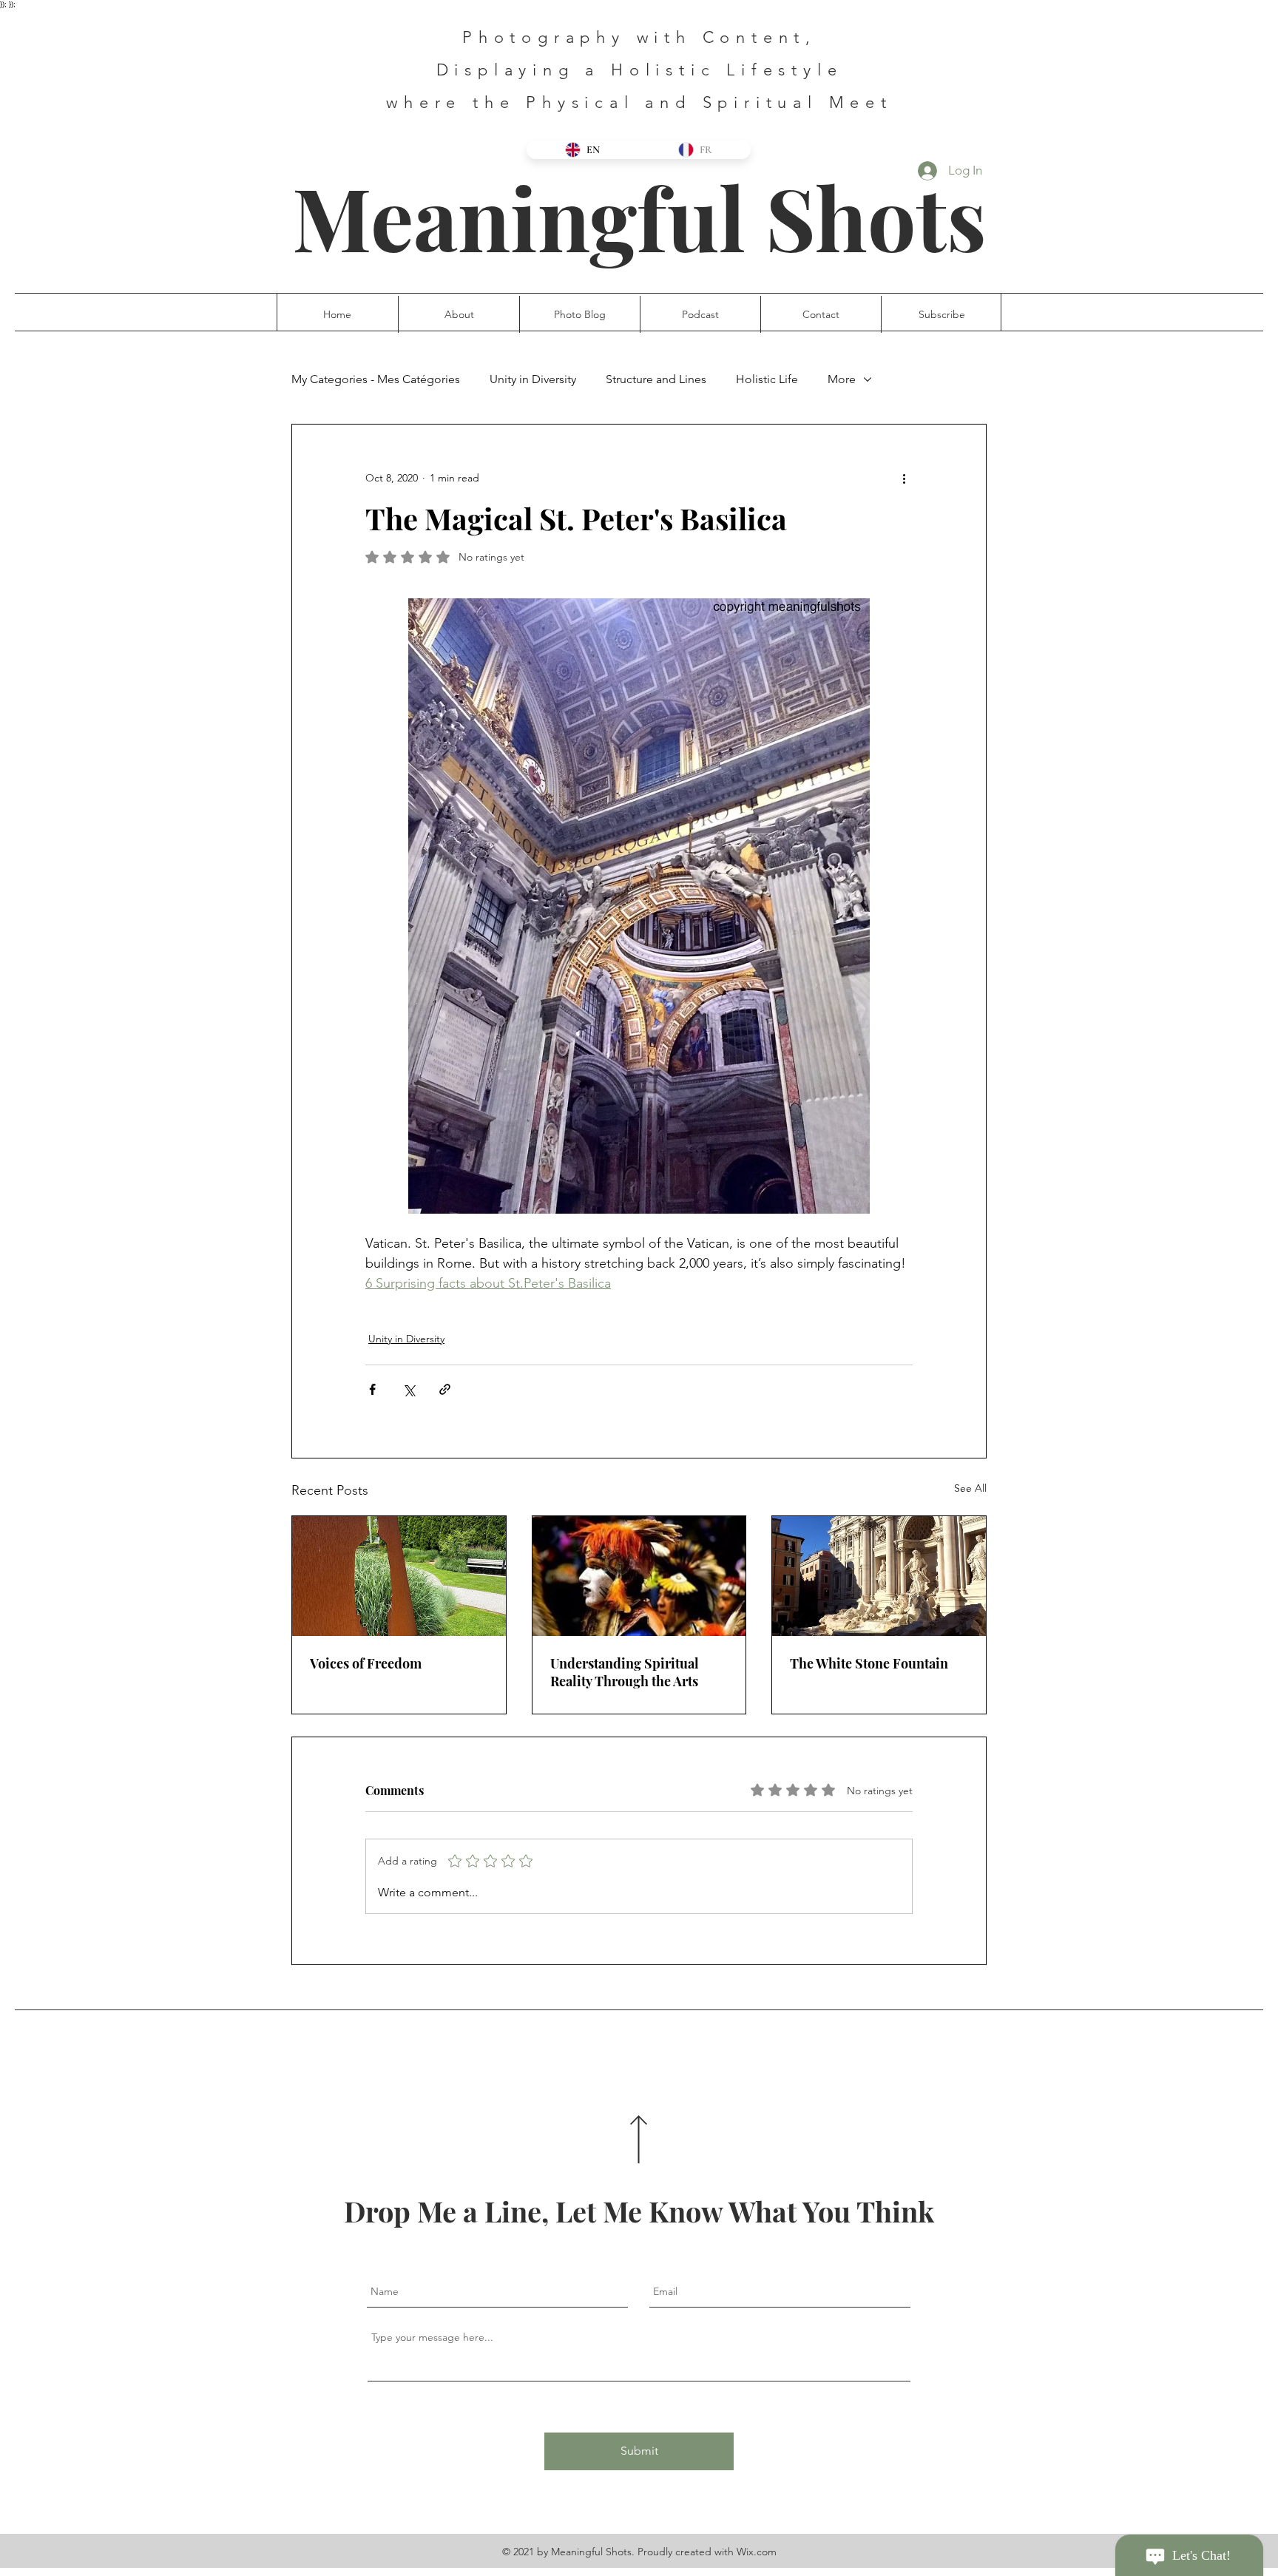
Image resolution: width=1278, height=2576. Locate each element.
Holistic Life (767, 379)
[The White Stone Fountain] (879, 1576)
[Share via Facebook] (372, 1389)
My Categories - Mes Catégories (376, 379)
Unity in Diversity (533, 379)
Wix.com (757, 2552)
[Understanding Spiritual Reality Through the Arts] (639, 1576)
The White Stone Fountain (869, 1663)
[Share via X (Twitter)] (409, 1389)
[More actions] (904, 478)
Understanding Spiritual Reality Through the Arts (625, 1672)
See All (970, 1488)
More (842, 379)
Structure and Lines (656, 379)
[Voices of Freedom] (399, 1576)
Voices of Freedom (366, 1663)
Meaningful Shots (639, 216)
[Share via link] (445, 1389)
